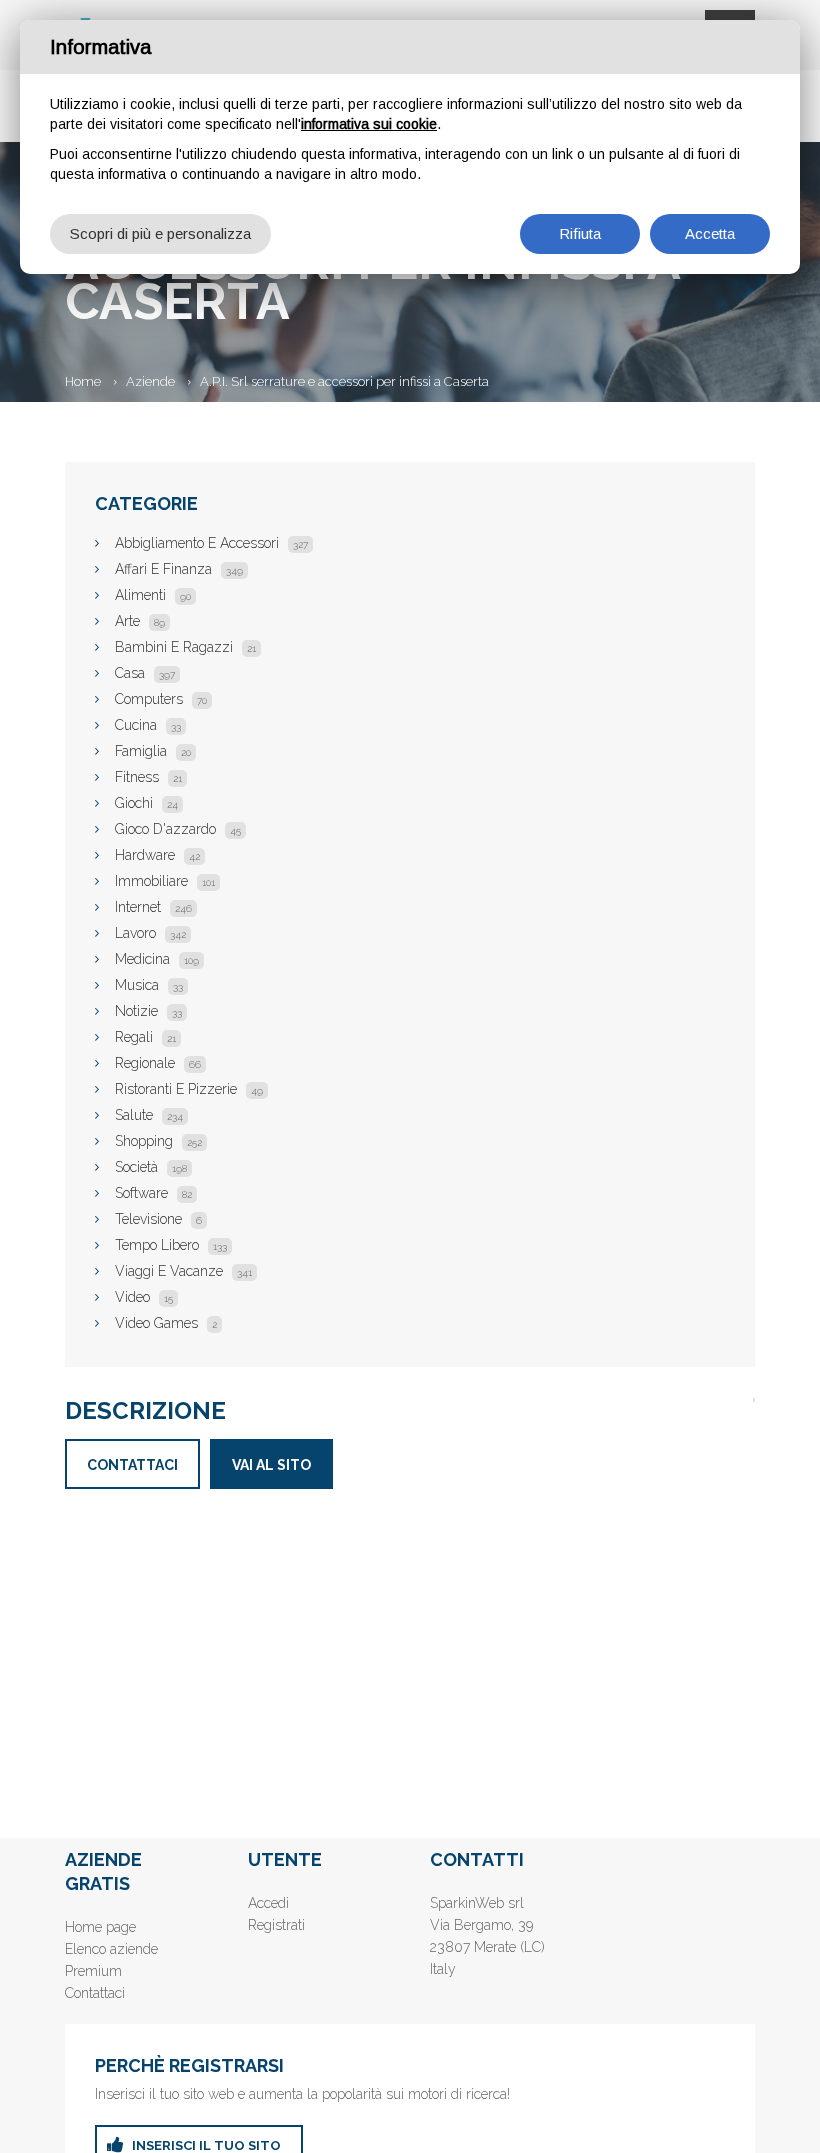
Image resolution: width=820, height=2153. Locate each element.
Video (144, 1297)
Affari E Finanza (179, 569)
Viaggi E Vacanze (183, 1271)
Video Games (166, 1323)
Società (151, 1167)
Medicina (157, 959)
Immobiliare (165, 881)
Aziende (150, 381)
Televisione (158, 1219)
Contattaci (132, 1465)
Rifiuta (580, 233)
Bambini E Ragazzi (185, 647)
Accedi (268, 1903)
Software (153, 1193)
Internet (153, 907)
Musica (149, 985)
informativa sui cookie (369, 124)
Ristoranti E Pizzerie (189, 1089)
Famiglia (153, 751)
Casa (145, 673)
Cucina (148, 725)
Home (83, 381)
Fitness (148, 777)
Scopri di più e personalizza (160, 233)
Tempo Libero (171, 1245)
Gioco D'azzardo (178, 829)
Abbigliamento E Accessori (211, 543)
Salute (149, 1115)
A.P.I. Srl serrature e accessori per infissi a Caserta (344, 381)
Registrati (276, 1925)
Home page (100, 1927)
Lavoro (150, 933)
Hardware (157, 855)
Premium (93, 1971)
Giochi (146, 803)
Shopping (158, 1141)
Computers (161, 699)
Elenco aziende (111, 1949)
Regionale (158, 1063)
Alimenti (153, 595)
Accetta (710, 233)
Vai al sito (271, 1465)
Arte (140, 621)
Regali (145, 1037)
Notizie (148, 1011)
